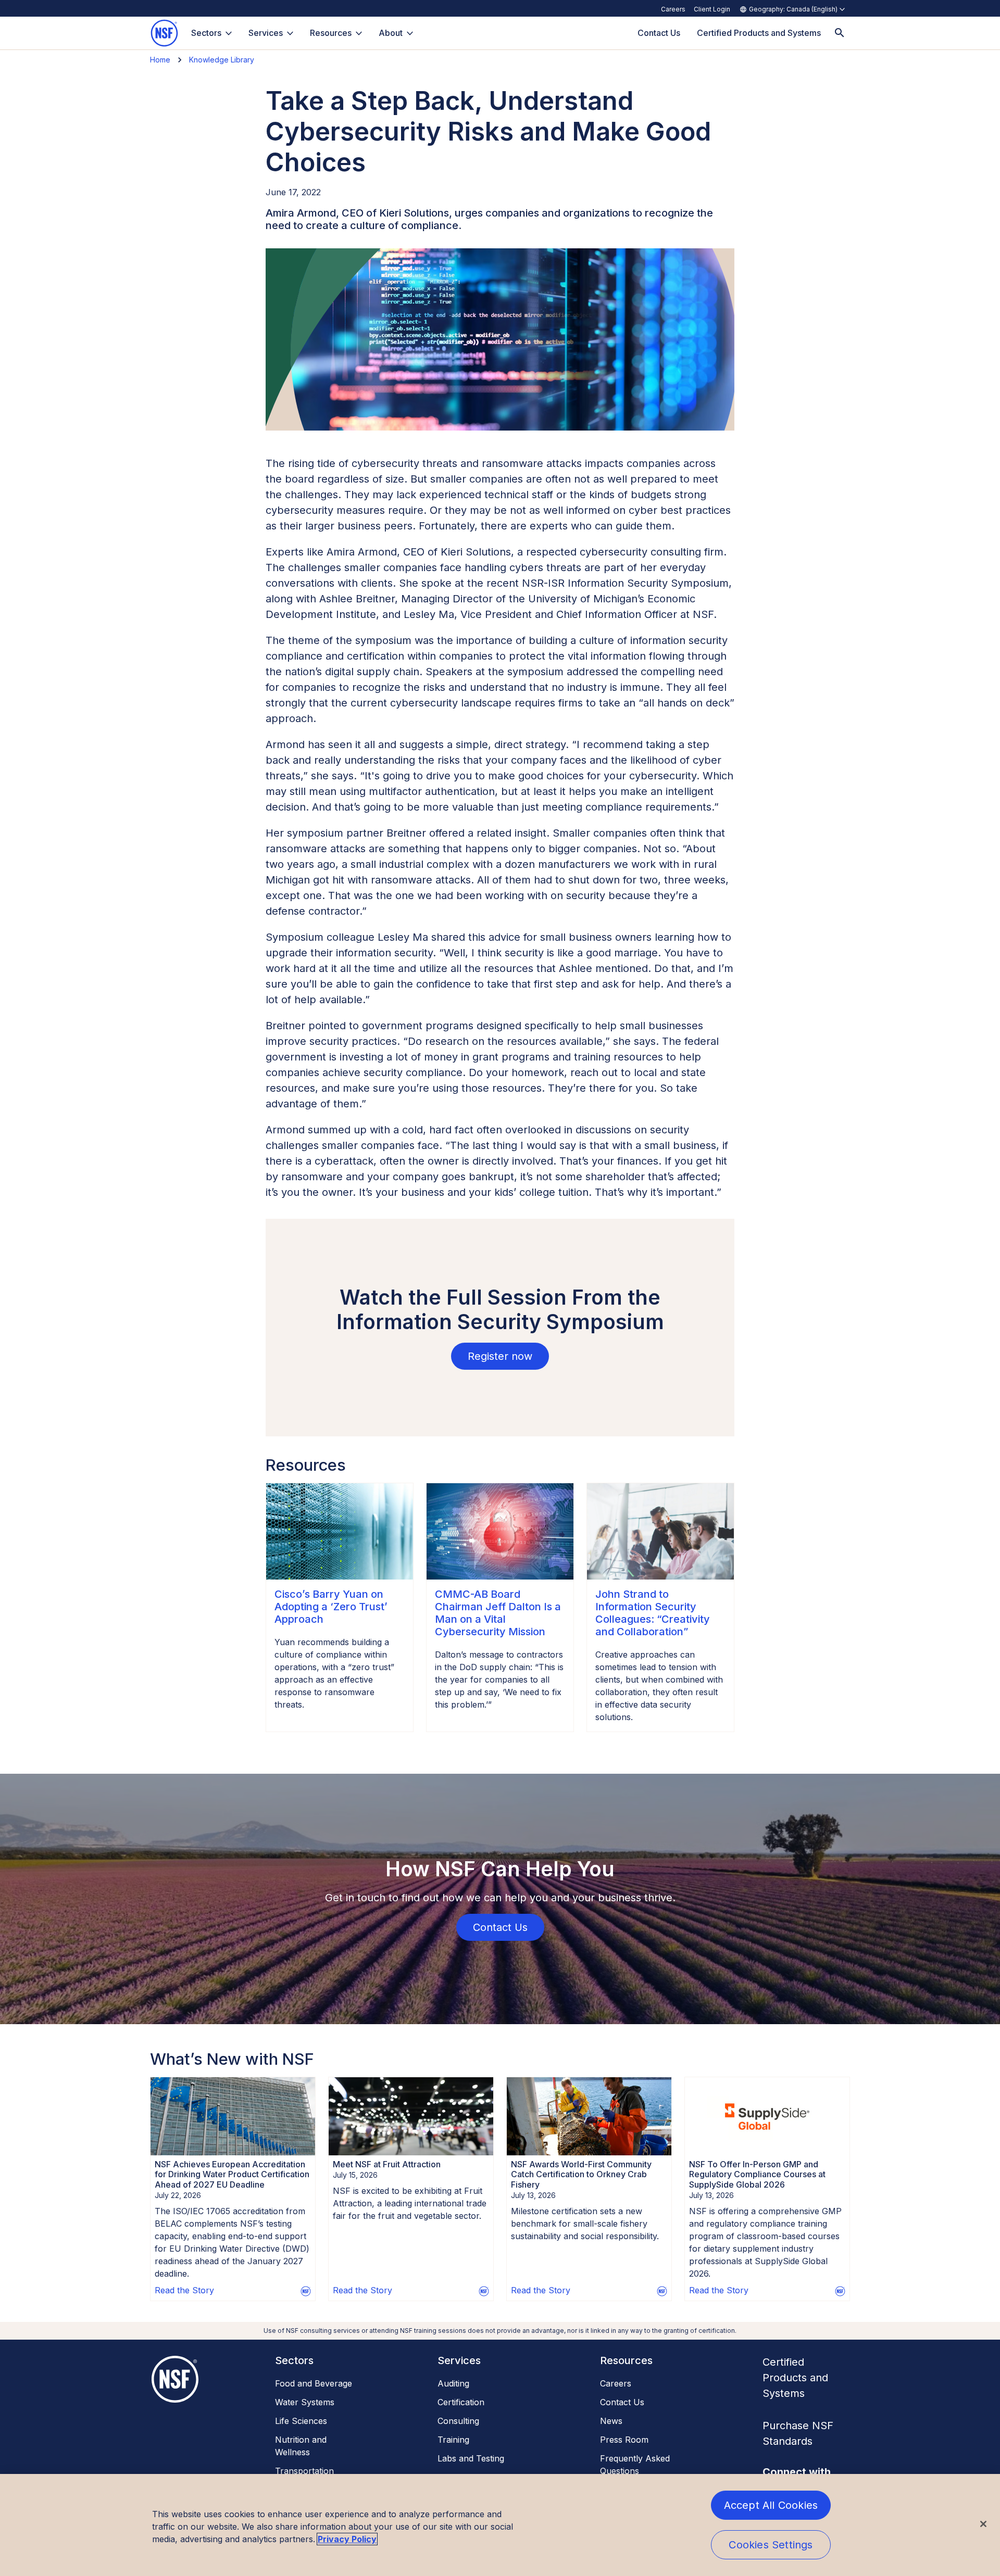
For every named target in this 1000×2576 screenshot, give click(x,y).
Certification (461, 2402)
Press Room (624, 2440)
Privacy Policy (347, 2539)
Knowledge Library (222, 60)
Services (266, 33)
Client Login (712, 9)
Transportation (304, 2471)
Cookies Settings (771, 2545)
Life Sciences (301, 2421)
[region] (500, 2525)
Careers (673, 9)
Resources (331, 33)
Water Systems (305, 2402)
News (611, 2421)
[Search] (840, 33)
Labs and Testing (471, 2458)
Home (160, 60)
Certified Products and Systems (795, 2378)
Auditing (453, 2383)
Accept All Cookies (771, 2505)
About (391, 33)
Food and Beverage (314, 2383)
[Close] (983, 2524)
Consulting (458, 2421)
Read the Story (184, 2290)
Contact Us (622, 2402)
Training (453, 2440)
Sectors (206, 33)
